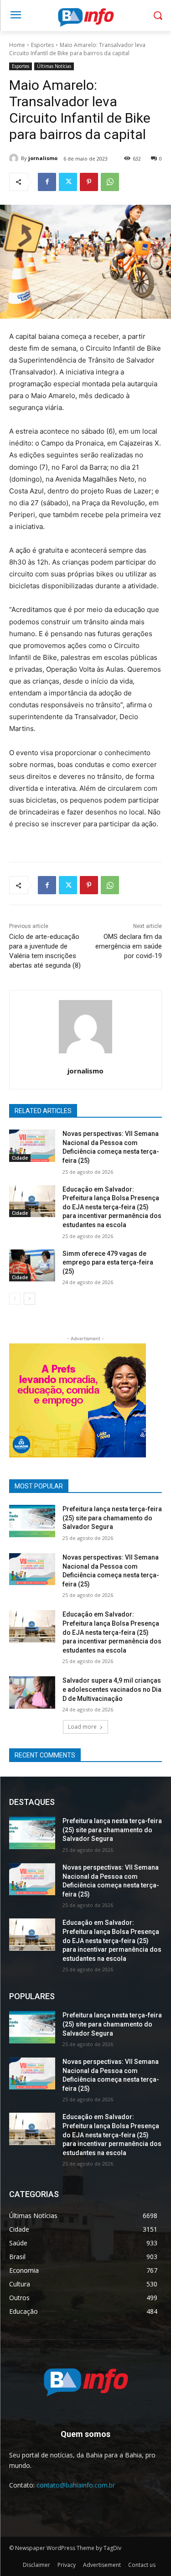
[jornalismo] (15, 158)
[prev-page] (15, 1299)
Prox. (21, 1398)
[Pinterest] (89, 182)
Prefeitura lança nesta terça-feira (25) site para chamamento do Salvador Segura (112, 1518)
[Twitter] (68, 182)
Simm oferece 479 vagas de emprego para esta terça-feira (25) (108, 1262)
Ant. (135, 1398)
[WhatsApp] (110, 182)
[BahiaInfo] (85, 17)
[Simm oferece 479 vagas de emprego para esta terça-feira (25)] (32, 1265)
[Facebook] (47, 182)
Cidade (20, 1158)
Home (17, 45)
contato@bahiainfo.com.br (76, 2485)
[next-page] (29, 1299)
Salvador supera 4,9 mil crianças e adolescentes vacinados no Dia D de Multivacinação (112, 1689)
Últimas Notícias (54, 66)
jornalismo (43, 158)
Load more (82, 1727)
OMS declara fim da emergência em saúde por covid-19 (129, 946)
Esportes (42, 45)
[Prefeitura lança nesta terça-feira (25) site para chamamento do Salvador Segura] (32, 1521)
